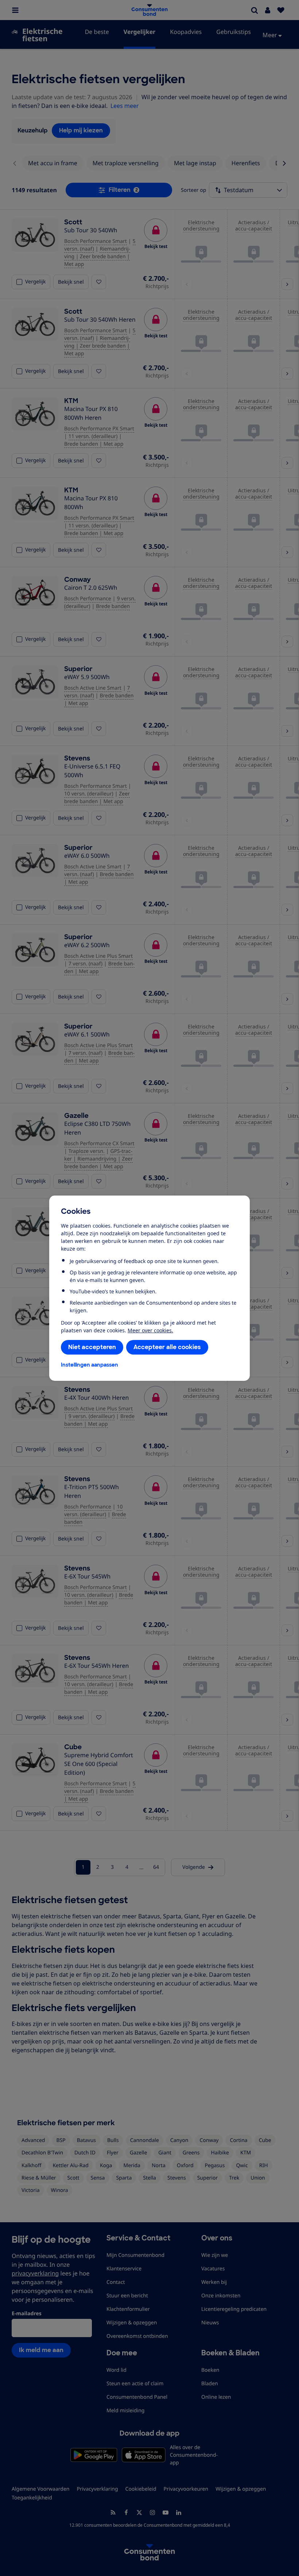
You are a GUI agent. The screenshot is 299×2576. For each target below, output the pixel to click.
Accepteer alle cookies (167, 1347)
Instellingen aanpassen (90, 1365)
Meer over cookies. (150, 1330)
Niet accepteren (92, 1347)
